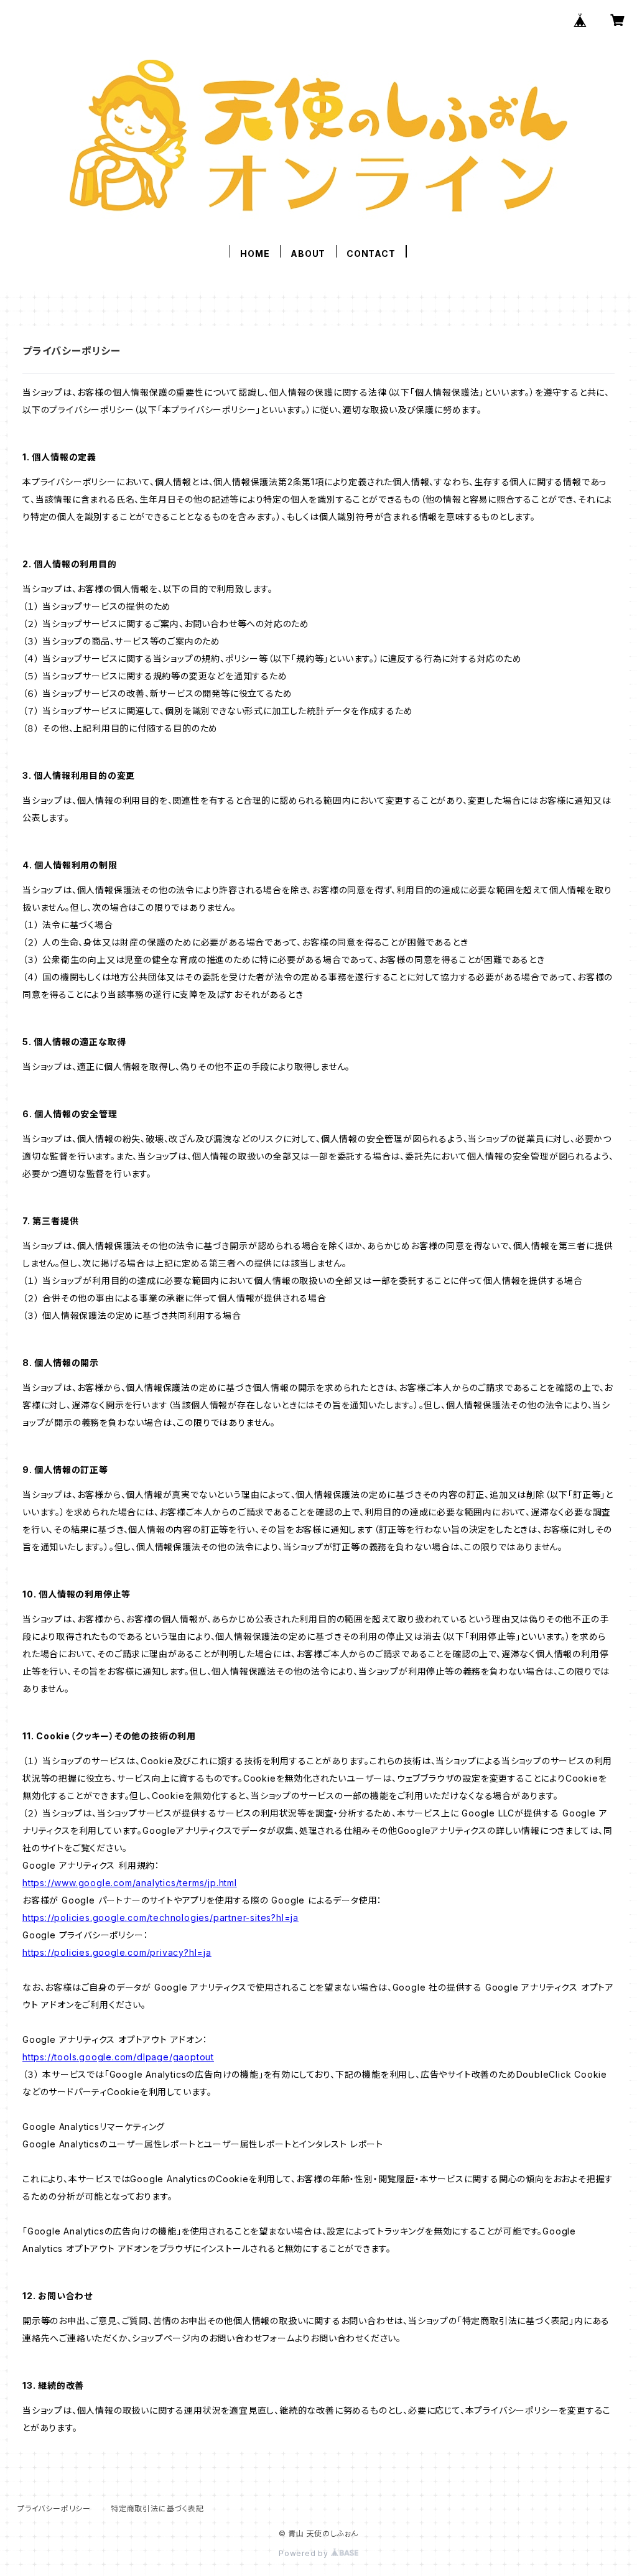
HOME (255, 253)
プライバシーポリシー (54, 2509)
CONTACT (371, 253)
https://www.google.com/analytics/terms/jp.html (130, 1883)
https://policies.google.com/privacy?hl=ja (117, 1952)
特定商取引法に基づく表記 (157, 2509)
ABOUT (308, 253)
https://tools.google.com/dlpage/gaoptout (118, 2057)
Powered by (305, 2553)
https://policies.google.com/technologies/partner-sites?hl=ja (160, 1918)
